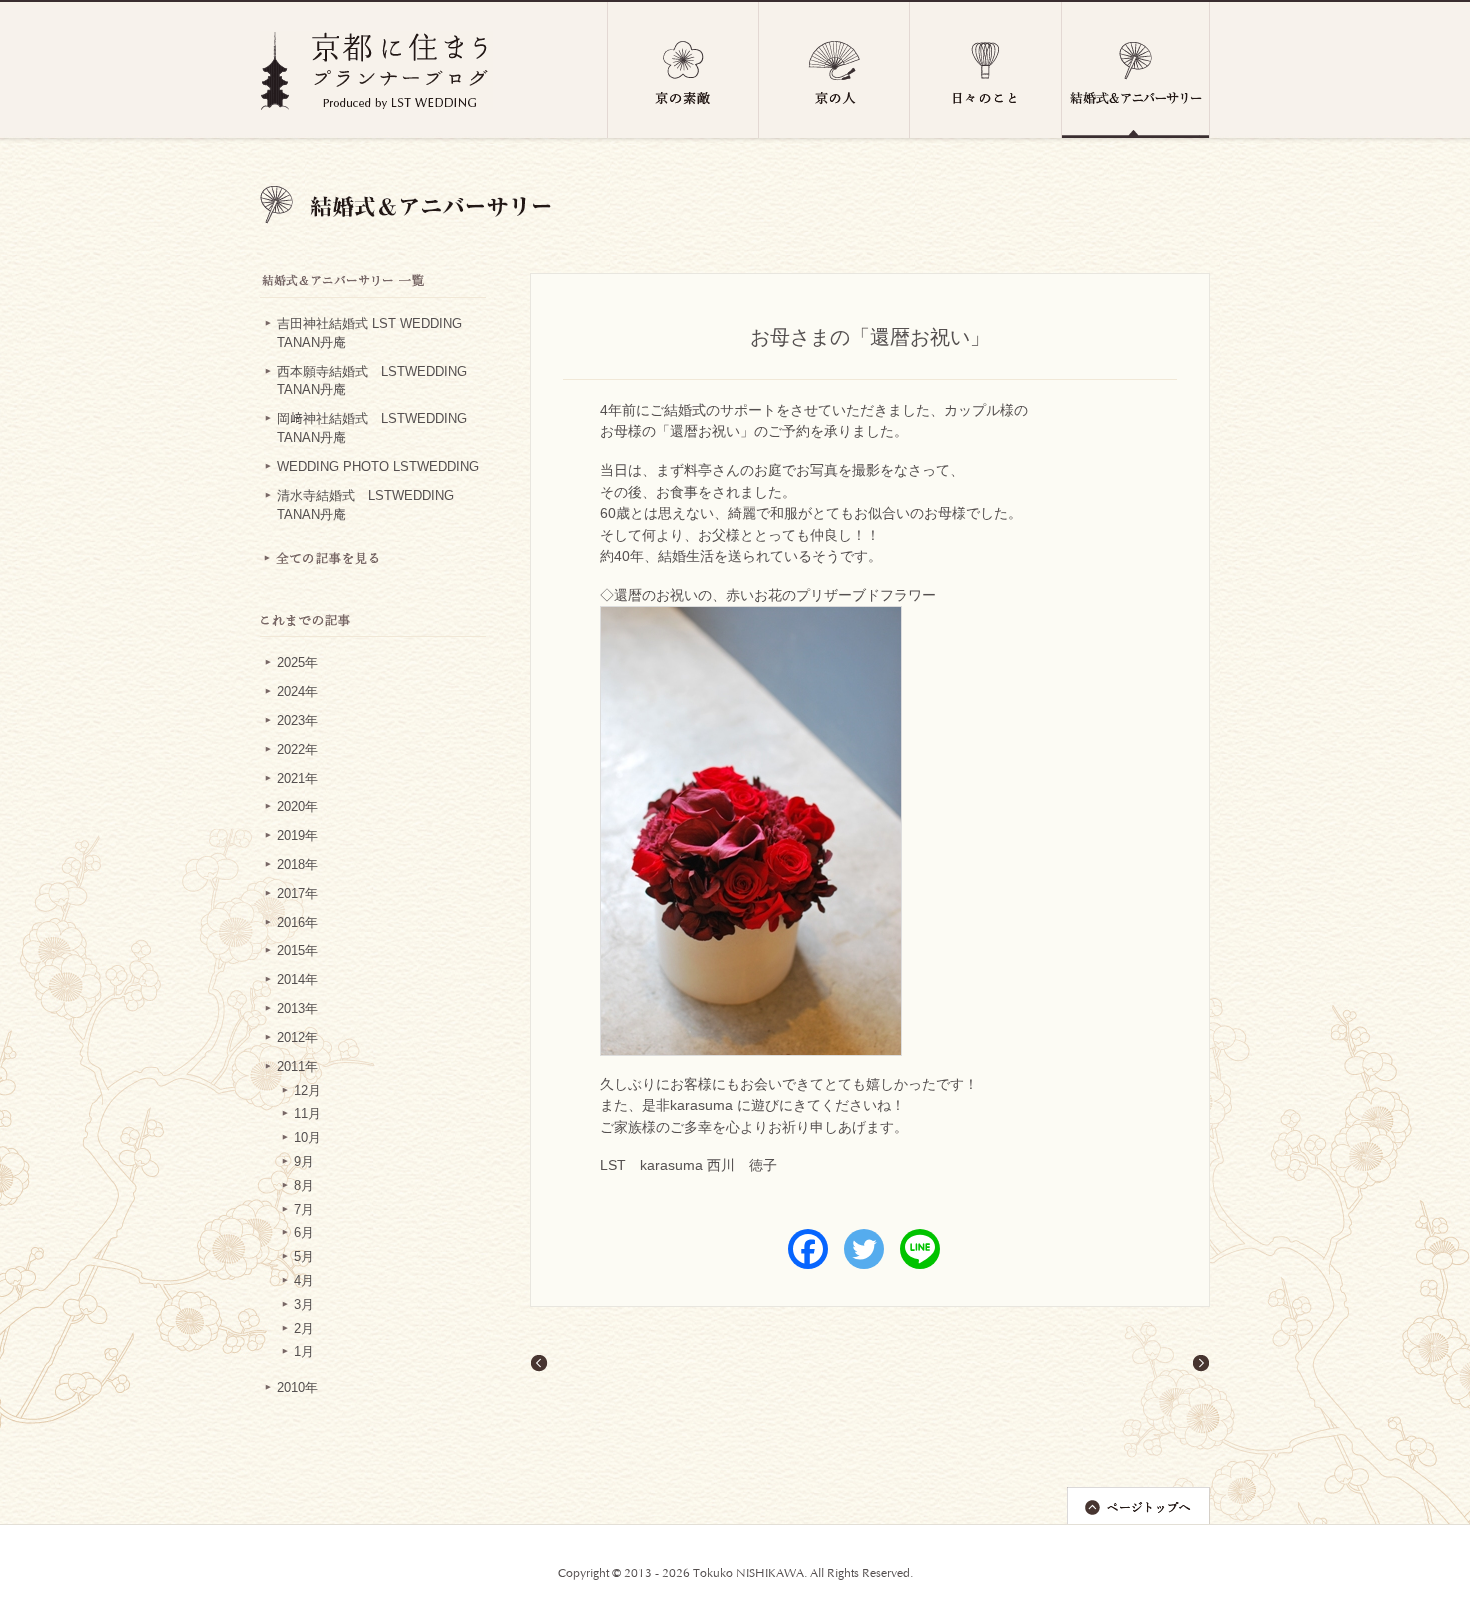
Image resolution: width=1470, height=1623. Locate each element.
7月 (304, 1210)
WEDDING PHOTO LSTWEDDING (378, 467)
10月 (307, 1138)
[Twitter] (864, 1249)
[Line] (920, 1249)
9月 (304, 1162)
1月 (304, 1352)
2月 (304, 1329)
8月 (304, 1186)
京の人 (834, 70)
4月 (304, 1281)
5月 (304, 1257)
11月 (307, 1114)
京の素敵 (683, 70)
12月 (307, 1091)
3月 (304, 1305)
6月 (304, 1233)
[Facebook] (808, 1249)
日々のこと (986, 70)
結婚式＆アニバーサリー (1136, 70)
